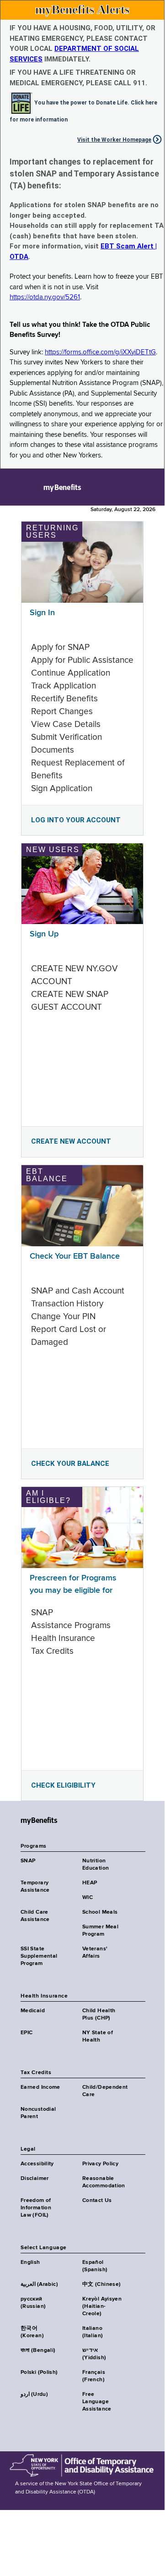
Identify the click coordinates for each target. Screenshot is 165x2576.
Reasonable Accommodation (104, 2182)
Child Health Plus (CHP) (99, 2015)
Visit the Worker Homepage (114, 140)
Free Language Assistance (97, 2402)
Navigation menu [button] (15, 487)
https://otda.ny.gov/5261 (45, 297)
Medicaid (33, 2011)
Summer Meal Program (100, 1931)
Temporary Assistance (35, 1887)
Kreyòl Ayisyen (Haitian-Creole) (102, 2306)
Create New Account (71, 1141)
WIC (88, 1898)
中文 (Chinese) (101, 2284)
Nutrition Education (96, 1865)
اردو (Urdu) (34, 2394)
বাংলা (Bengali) (38, 2350)
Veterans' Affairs (95, 1953)
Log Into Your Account (76, 820)
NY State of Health (98, 2037)
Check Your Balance (70, 1464)
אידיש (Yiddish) (94, 2354)
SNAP (28, 1861)
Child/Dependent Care (105, 2091)
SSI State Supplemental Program (39, 1956)
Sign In (42, 613)
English (30, 2262)
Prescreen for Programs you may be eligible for (73, 1584)
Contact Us (97, 2201)
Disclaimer (35, 2179)
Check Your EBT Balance (75, 1256)
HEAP (90, 1883)
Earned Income (40, 2087)
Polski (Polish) (39, 2372)
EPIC (27, 2033)
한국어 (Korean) (32, 2332)
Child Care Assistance (35, 1916)
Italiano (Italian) (93, 2332)
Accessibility (37, 2164)
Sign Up (44, 934)
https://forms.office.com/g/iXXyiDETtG (100, 352)
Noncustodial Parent (38, 2113)
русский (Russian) (33, 2303)
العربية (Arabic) (39, 2284)
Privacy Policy (100, 2164)
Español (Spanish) (95, 2266)
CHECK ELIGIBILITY (63, 1785)
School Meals (100, 1912)
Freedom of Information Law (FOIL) (36, 2208)
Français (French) (94, 2376)
